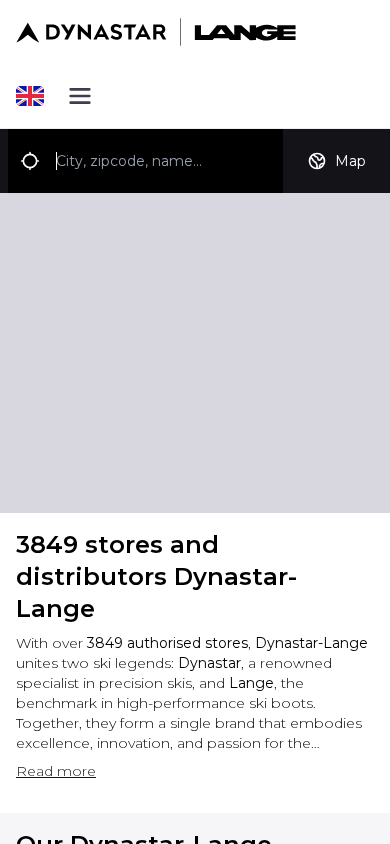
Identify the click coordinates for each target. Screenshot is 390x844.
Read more (56, 771)
